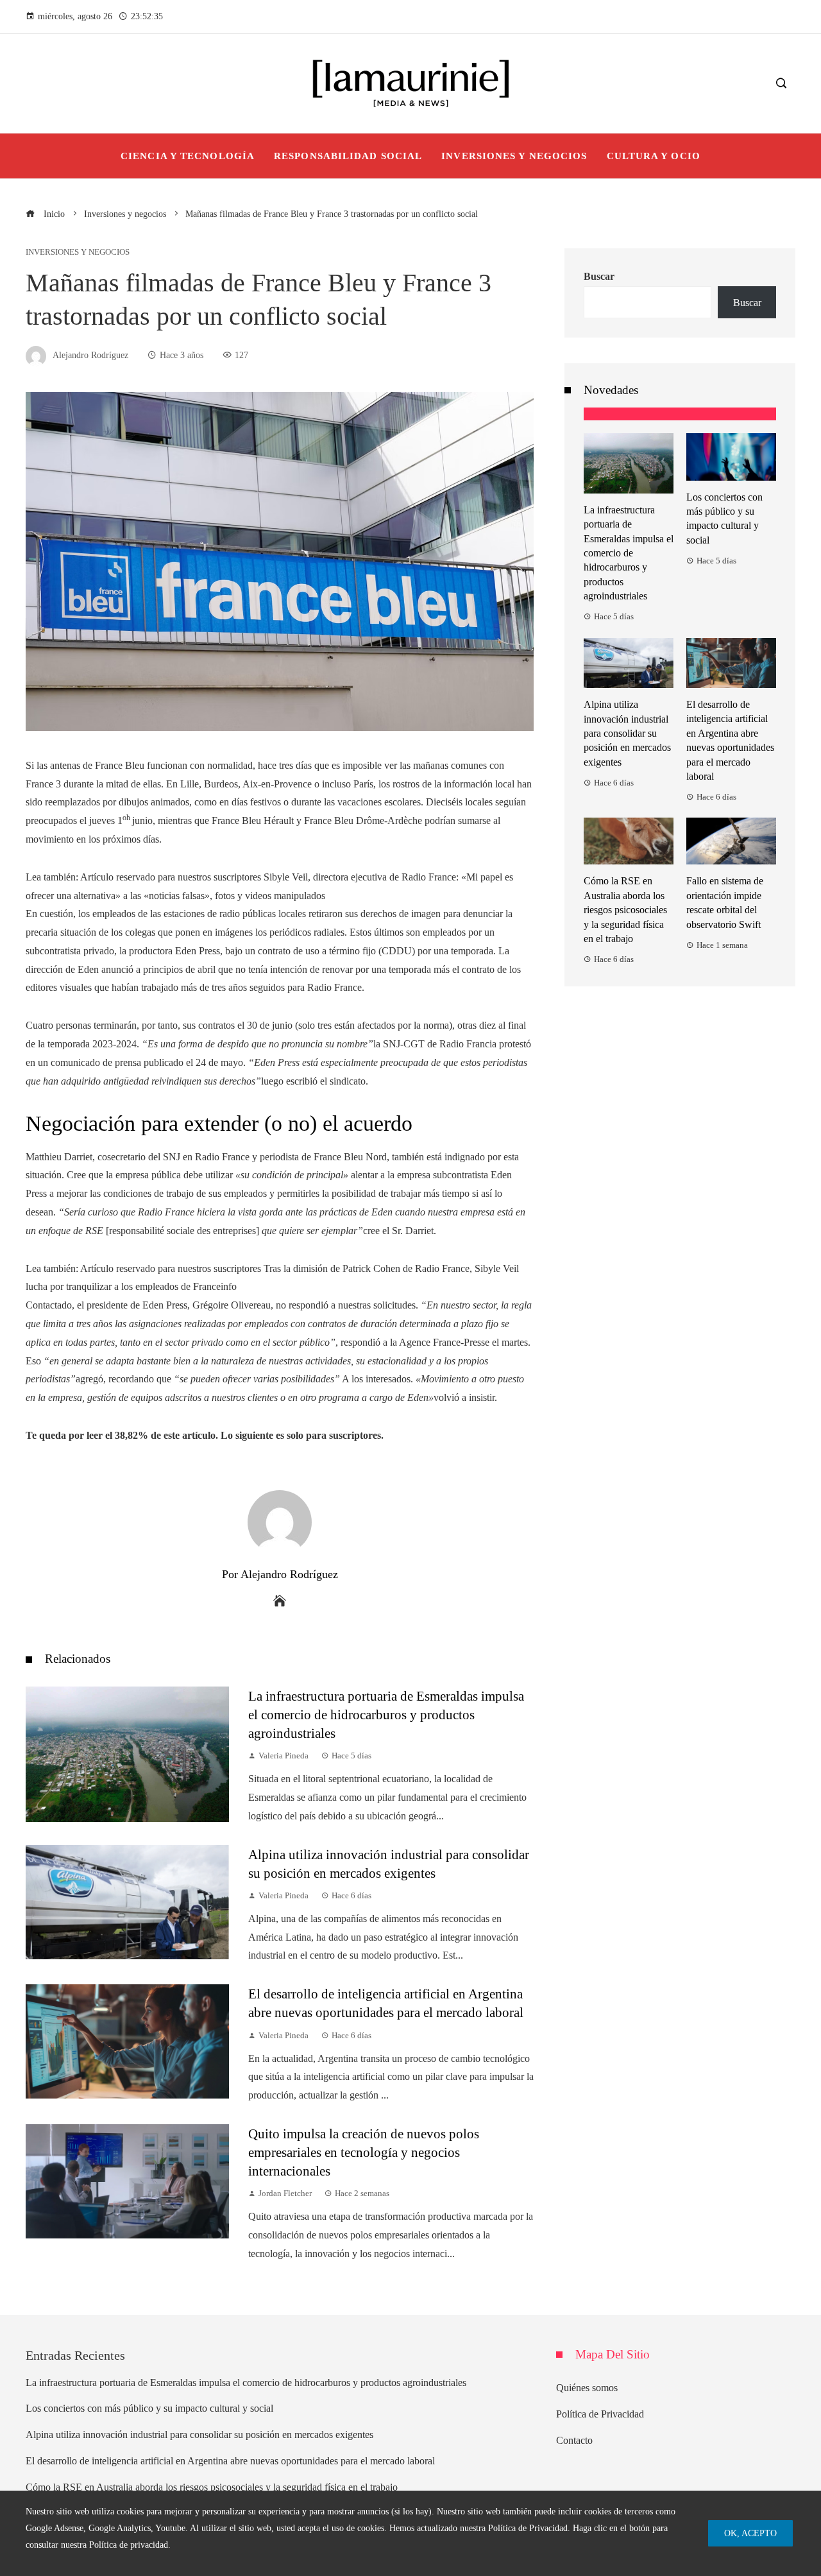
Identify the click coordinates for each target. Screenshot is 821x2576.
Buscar (599, 276)
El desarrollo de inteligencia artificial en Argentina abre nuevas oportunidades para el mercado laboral (230, 2461)
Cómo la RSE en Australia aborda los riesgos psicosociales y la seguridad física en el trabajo (625, 910)
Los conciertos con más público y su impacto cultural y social (149, 2408)
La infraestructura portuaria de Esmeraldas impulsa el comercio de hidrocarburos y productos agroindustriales (386, 1714)
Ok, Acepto (750, 2533)
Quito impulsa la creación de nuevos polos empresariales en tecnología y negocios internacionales (364, 2152)
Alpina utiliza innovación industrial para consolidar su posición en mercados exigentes (627, 733)
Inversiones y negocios (78, 253)
